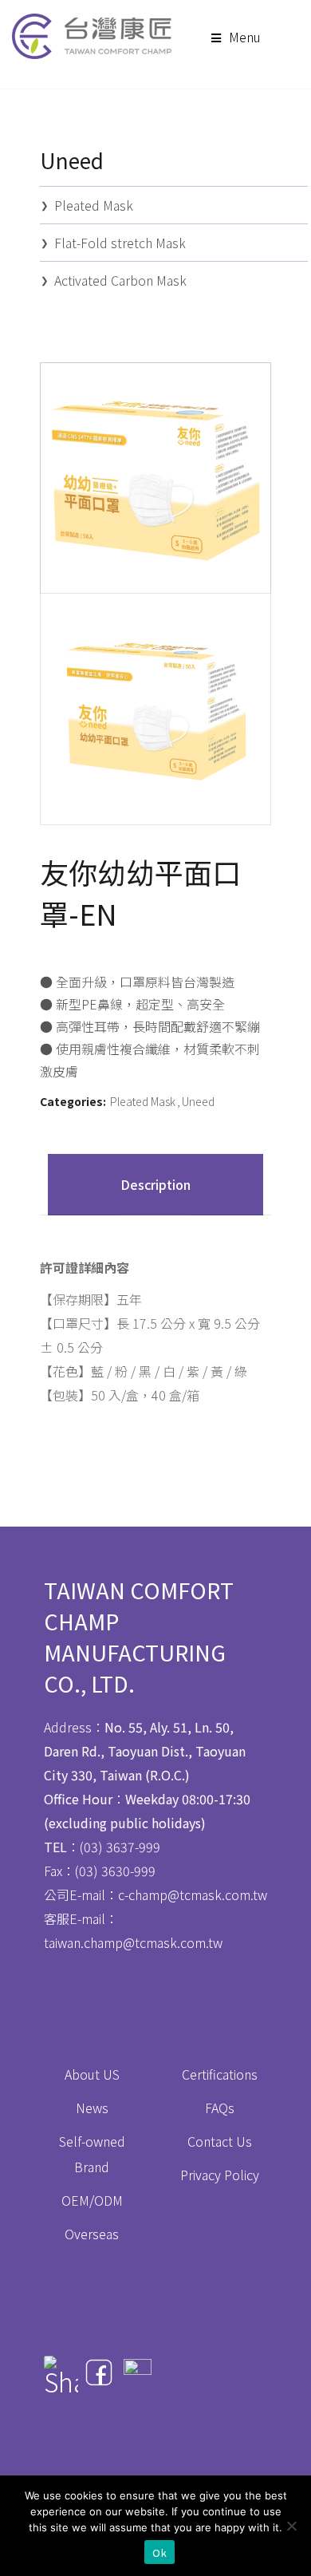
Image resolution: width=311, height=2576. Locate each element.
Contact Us (220, 2141)
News (92, 2108)
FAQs (220, 2108)
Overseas (92, 2234)
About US (92, 2074)
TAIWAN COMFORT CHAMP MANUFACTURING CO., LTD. (139, 1637)
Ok (159, 2552)
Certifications (220, 2074)
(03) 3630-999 (115, 1871)
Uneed (198, 1101)
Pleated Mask (143, 1101)
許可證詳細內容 (85, 1267)
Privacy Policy (220, 2175)
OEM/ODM (92, 2200)
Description (155, 1184)
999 (150, 1847)
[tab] (155, 1185)
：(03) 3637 (89, 1847)
